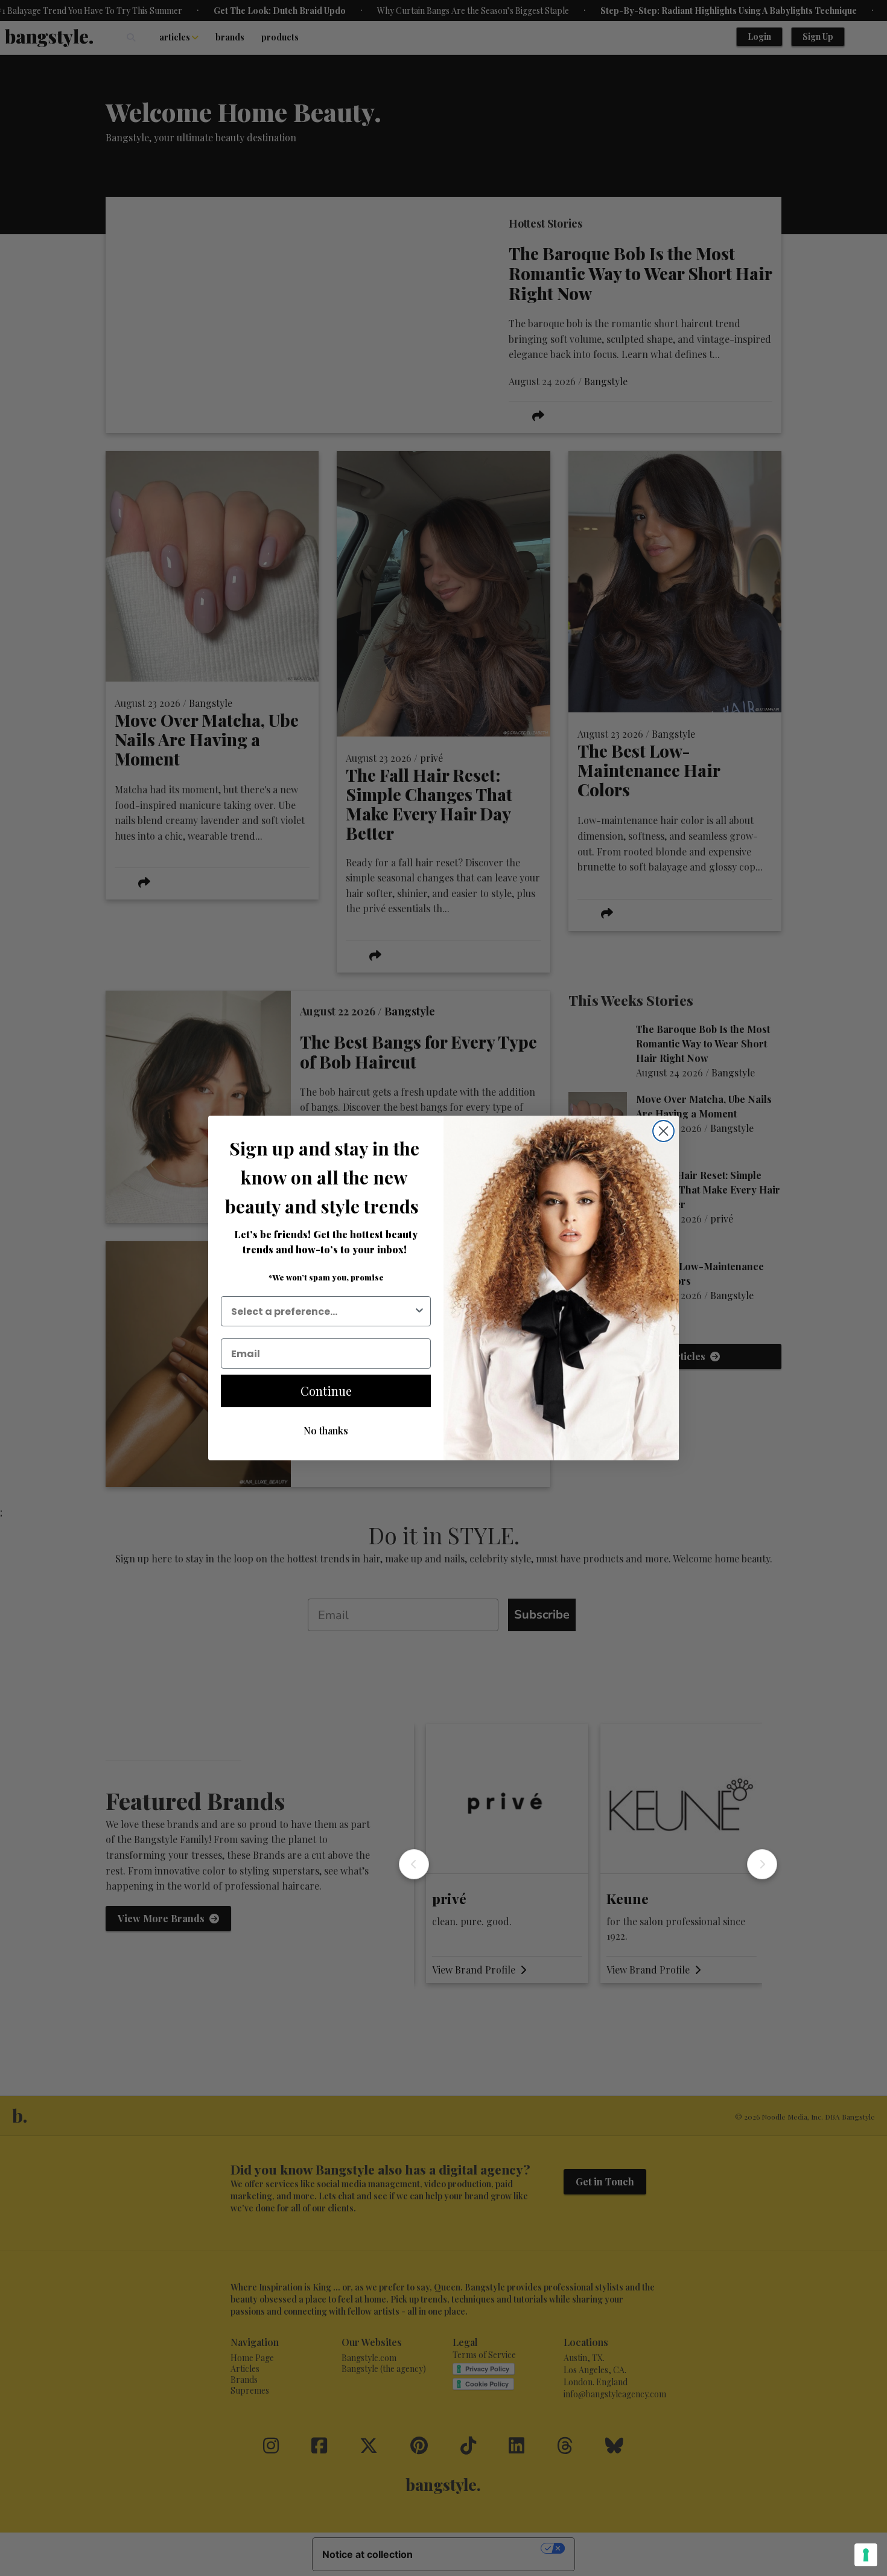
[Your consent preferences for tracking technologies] (866, 2555)
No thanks (326, 1430)
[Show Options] (419, 1311)
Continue (326, 1391)
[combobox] (322, 1311)
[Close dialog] (663, 1131)
